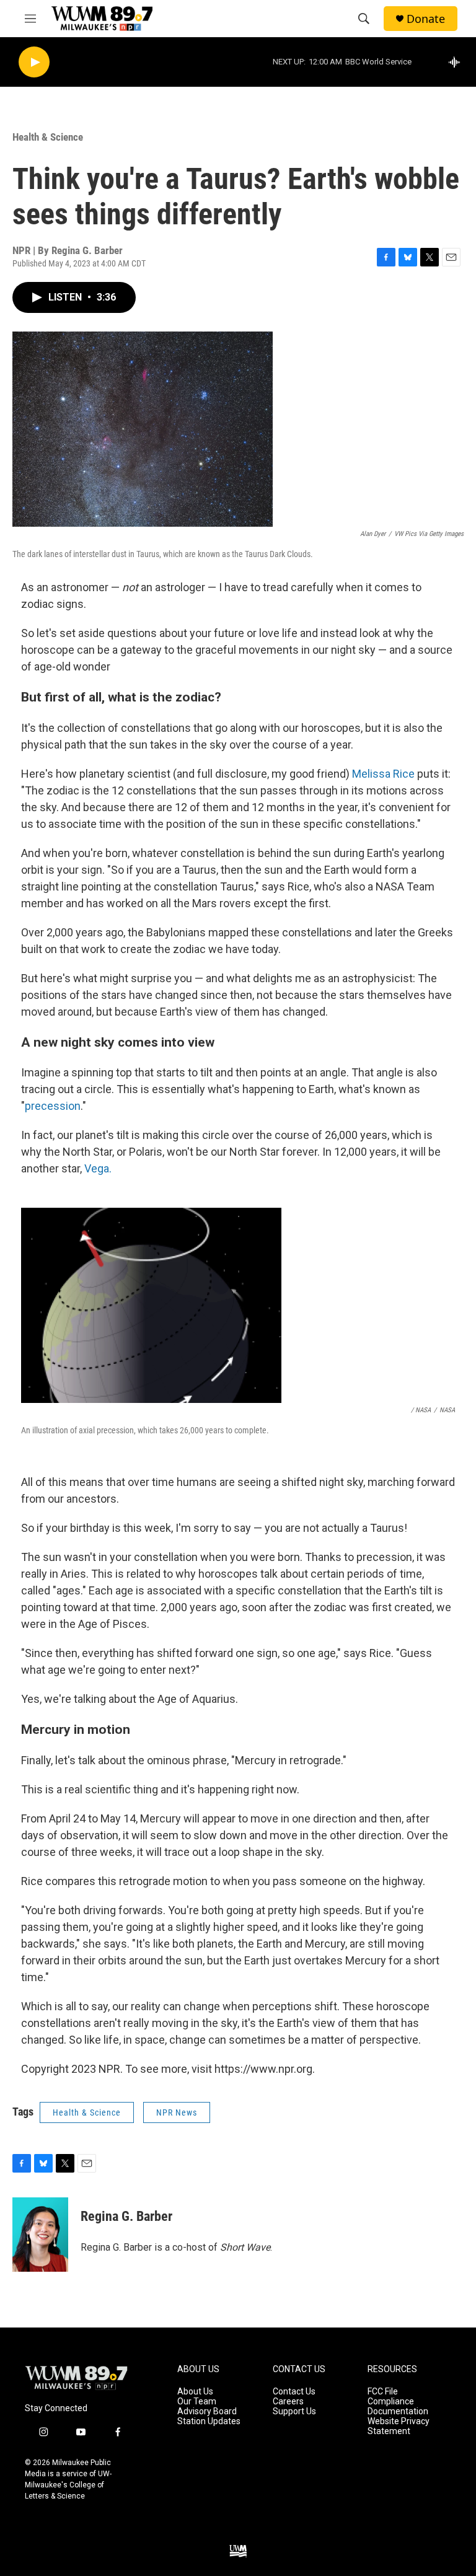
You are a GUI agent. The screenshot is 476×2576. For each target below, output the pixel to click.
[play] (34, 62)
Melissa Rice (383, 774)
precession (53, 1106)
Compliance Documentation (398, 2407)
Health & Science (48, 137)
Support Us (294, 2411)
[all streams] (458, 62)
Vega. (98, 1168)
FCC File (383, 2392)
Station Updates (209, 2421)
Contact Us (294, 2392)
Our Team (197, 2402)
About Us (195, 2392)
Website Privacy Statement (399, 2426)
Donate (426, 19)
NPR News (177, 2112)
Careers (288, 2402)
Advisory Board (207, 2411)
